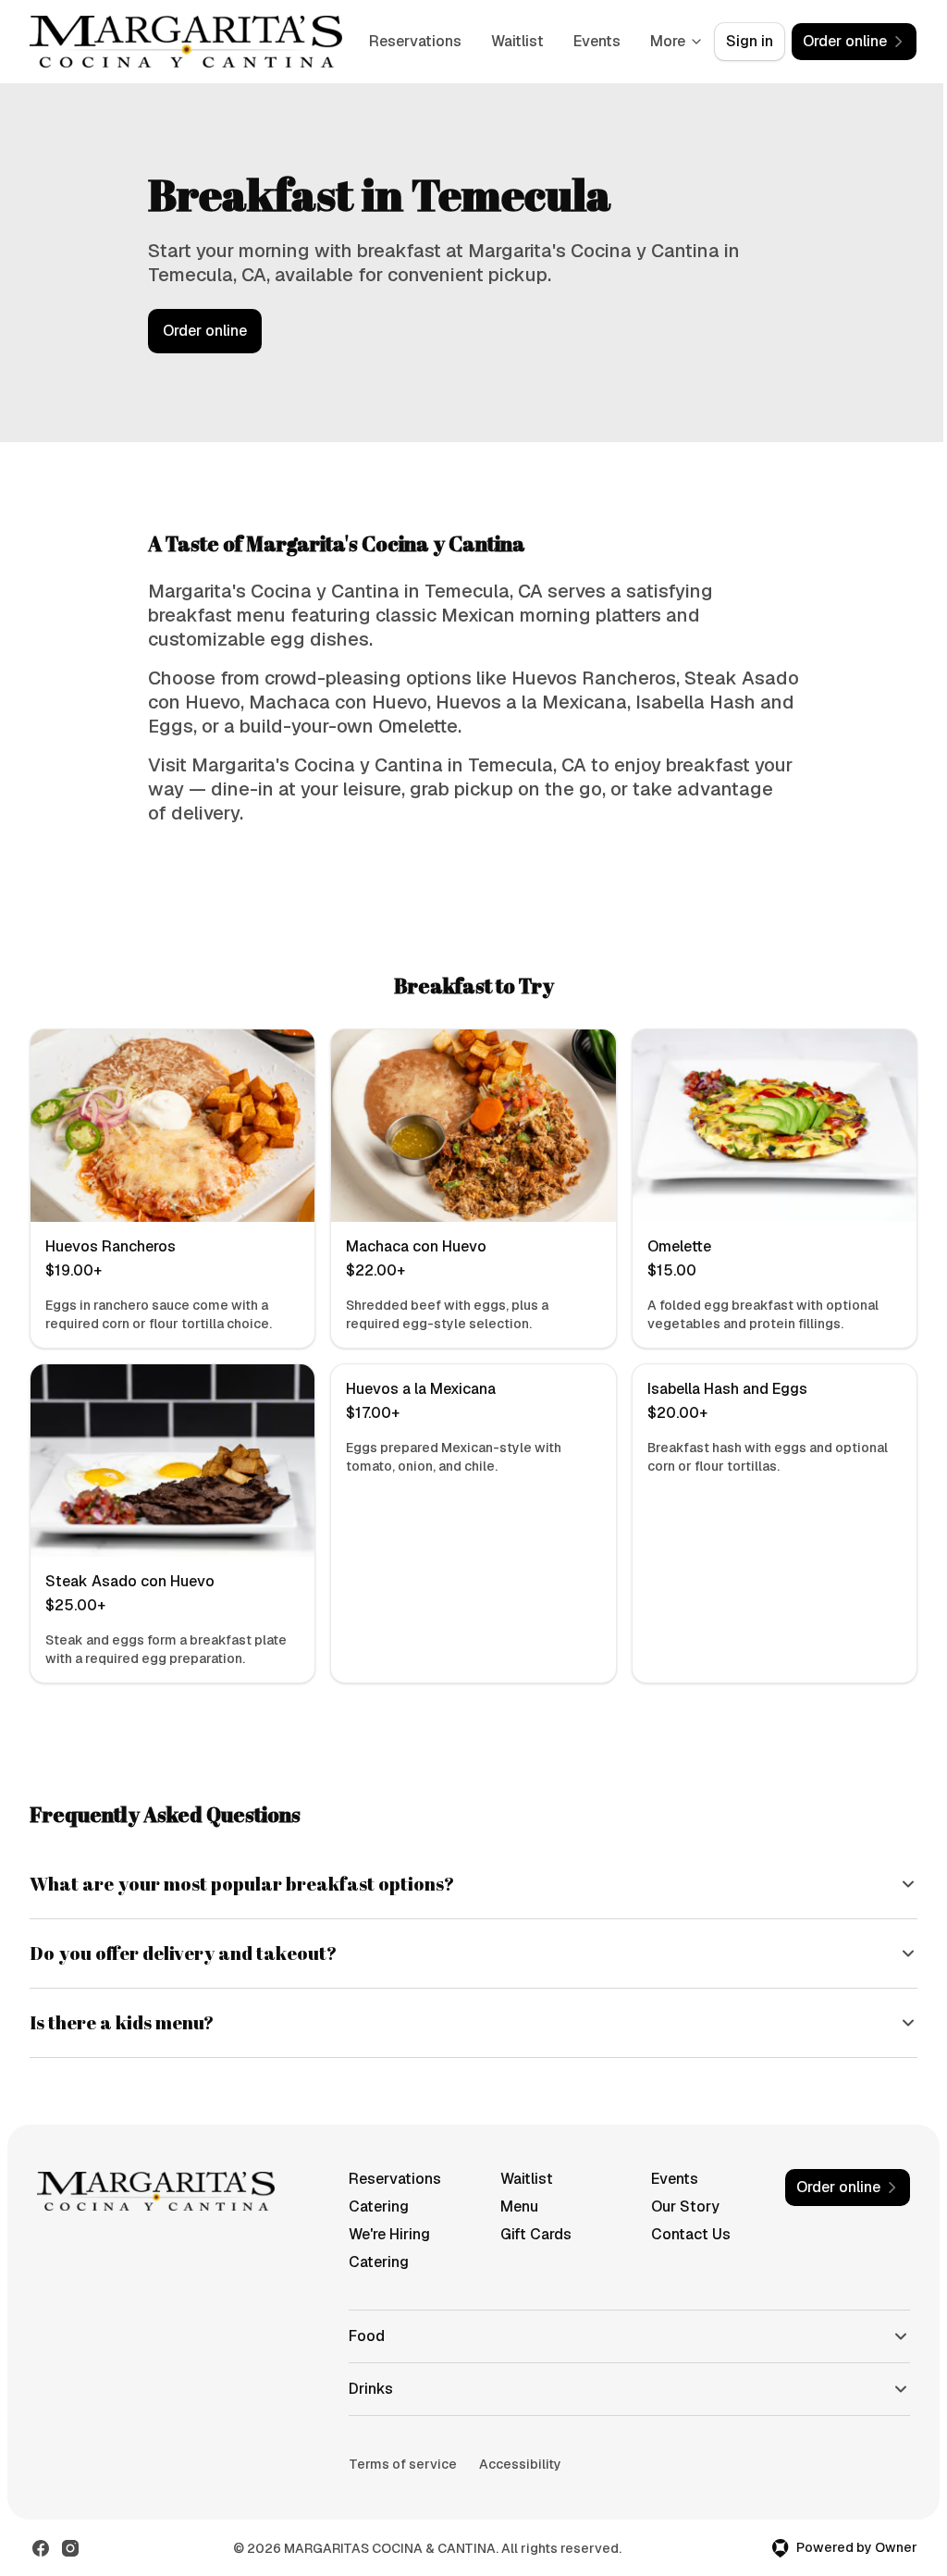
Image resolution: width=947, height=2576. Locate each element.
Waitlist (517, 41)
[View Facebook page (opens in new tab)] (41, 2548)
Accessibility (516, 2464)
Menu (513, 2206)
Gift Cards (529, 2234)
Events (597, 41)
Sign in (750, 41)
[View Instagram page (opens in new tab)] (70, 2548)
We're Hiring (385, 2234)
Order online (205, 331)
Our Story (677, 2206)
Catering (374, 2206)
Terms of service (398, 2464)
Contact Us (683, 2234)
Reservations (415, 41)
